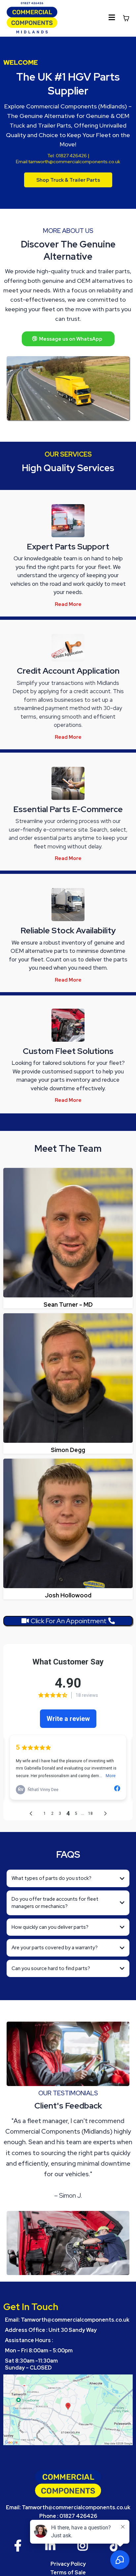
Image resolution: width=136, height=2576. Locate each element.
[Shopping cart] (126, 18)
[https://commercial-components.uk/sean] (68, 1233)
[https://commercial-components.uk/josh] (68, 1523)
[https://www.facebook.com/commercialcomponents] (19, 2544)
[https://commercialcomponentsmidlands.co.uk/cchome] (32, 18)
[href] (68, 2410)
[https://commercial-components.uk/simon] (68, 1378)
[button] (112, 18)
